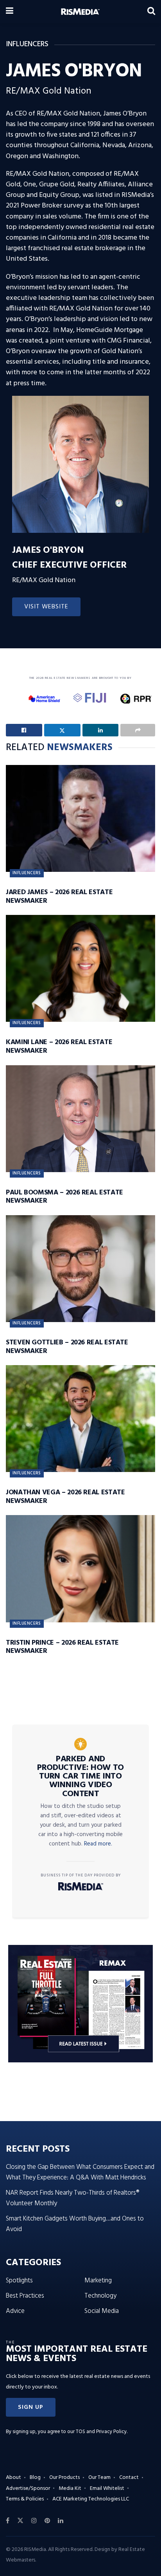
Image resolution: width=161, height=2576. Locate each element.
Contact (129, 2478)
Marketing (98, 2281)
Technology (100, 2296)
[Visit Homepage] (80, 12)
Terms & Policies (25, 2499)
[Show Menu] (10, 12)
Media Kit (70, 2489)
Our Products (64, 2478)
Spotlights (19, 2281)
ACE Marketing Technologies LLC (91, 2499)
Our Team (99, 2478)
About (13, 2478)
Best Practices (25, 2296)
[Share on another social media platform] (138, 730)
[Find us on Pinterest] (47, 2521)
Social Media (102, 2311)
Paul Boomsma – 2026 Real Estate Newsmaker (64, 1197)
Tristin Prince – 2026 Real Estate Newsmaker (62, 1647)
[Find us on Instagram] (34, 2521)
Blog (35, 2478)
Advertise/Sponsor (28, 2489)
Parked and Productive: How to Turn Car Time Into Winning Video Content (80, 1777)
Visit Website (46, 607)
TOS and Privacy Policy (101, 2432)
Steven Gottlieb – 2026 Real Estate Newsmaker (67, 1347)
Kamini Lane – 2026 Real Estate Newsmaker (59, 1047)
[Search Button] (151, 12)
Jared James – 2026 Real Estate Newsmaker (59, 897)
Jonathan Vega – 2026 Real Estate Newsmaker (65, 1497)
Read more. (98, 1844)
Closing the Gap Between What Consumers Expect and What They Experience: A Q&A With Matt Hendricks (80, 2172)
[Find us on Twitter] (20, 2521)
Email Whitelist (107, 2489)
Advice (15, 2311)
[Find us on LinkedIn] (61, 2521)
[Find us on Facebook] (8, 2521)
